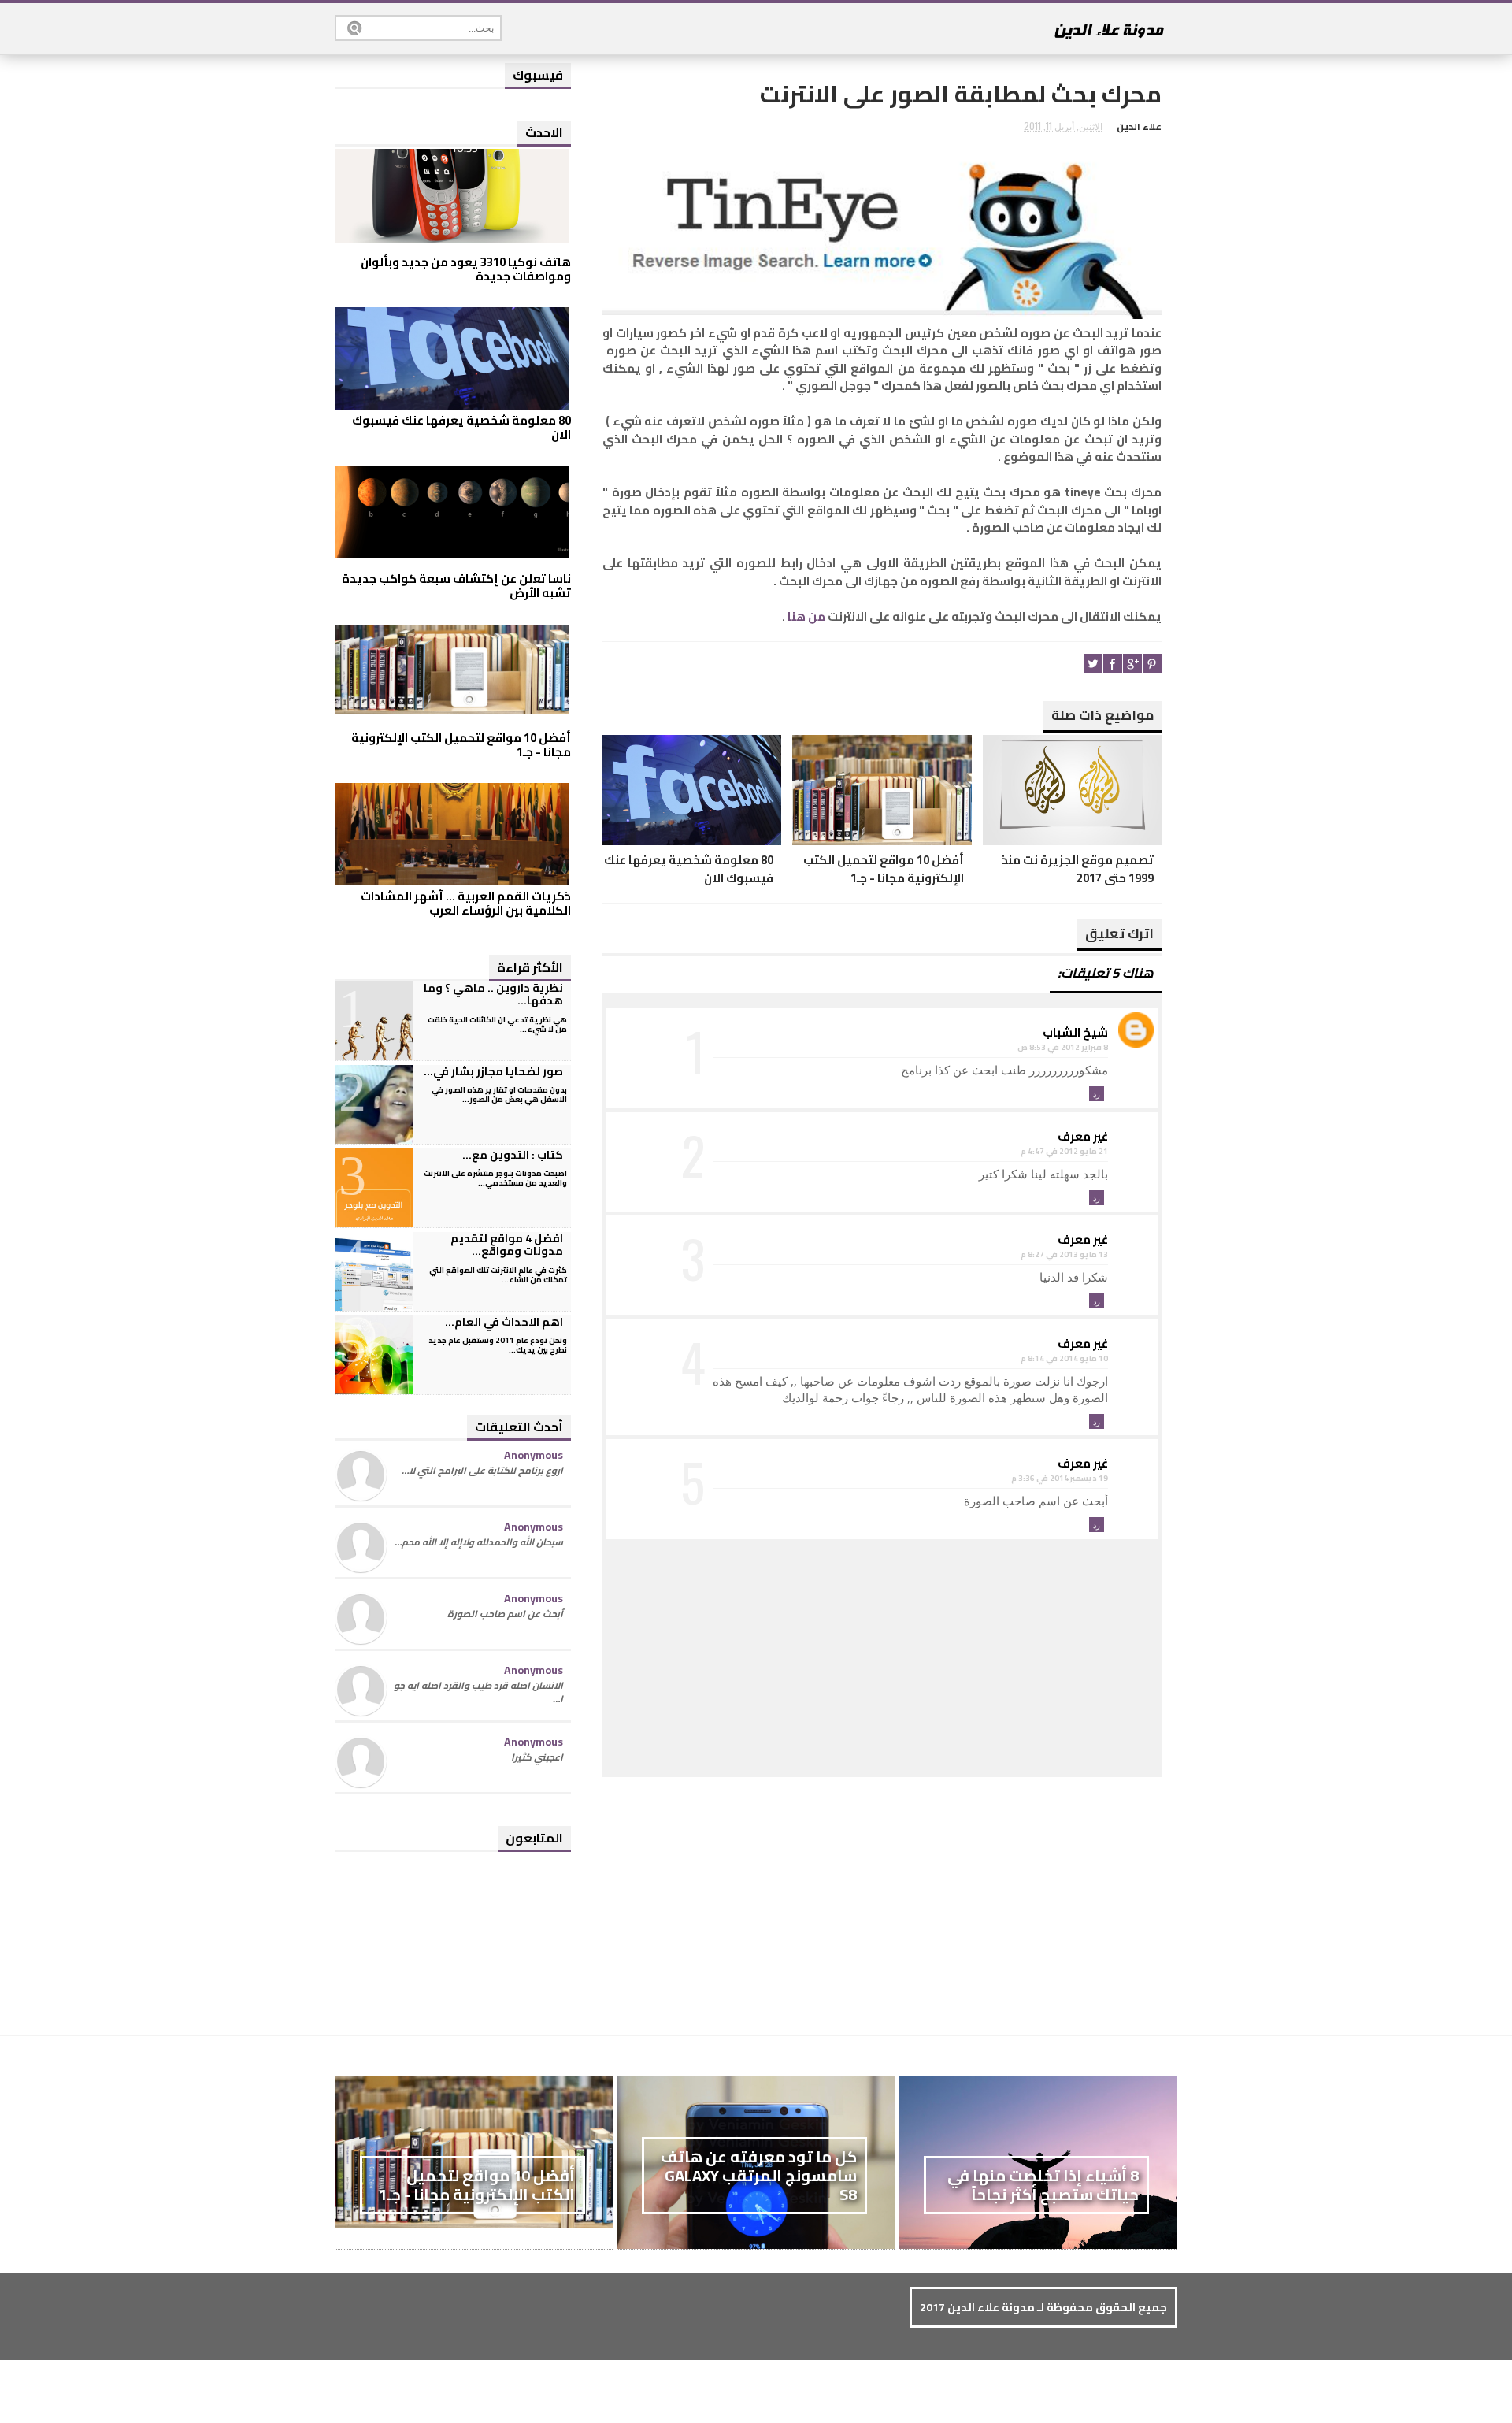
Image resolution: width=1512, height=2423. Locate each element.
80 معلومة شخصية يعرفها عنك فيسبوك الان (689, 869)
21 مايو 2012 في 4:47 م (1064, 1151)
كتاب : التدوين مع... (513, 1155)
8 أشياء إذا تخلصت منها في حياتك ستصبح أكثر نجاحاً (1043, 2185)
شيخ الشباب (1075, 1032)
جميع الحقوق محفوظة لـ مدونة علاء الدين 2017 (1043, 2307)
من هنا (805, 616)
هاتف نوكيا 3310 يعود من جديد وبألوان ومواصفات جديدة (466, 269)
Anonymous (534, 1455)
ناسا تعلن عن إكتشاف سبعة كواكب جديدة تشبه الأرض (456, 586)
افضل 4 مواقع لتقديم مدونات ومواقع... (507, 1245)
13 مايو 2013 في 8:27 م (1064, 1254)
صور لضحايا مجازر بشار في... (493, 1071)
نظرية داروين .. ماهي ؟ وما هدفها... (493, 994)
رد (1097, 1094)
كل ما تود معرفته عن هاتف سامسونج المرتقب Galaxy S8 (759, 2175)
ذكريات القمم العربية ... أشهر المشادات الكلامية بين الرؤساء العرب (466, 903)
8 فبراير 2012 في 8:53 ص (1063, 1047)
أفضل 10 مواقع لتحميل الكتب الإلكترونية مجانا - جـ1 (883, 869)
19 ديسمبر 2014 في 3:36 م (1060, 1478)
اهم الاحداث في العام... (504, 1322)
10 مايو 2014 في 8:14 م (1064, 1358)
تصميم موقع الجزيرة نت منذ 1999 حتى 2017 (1078, 869)
